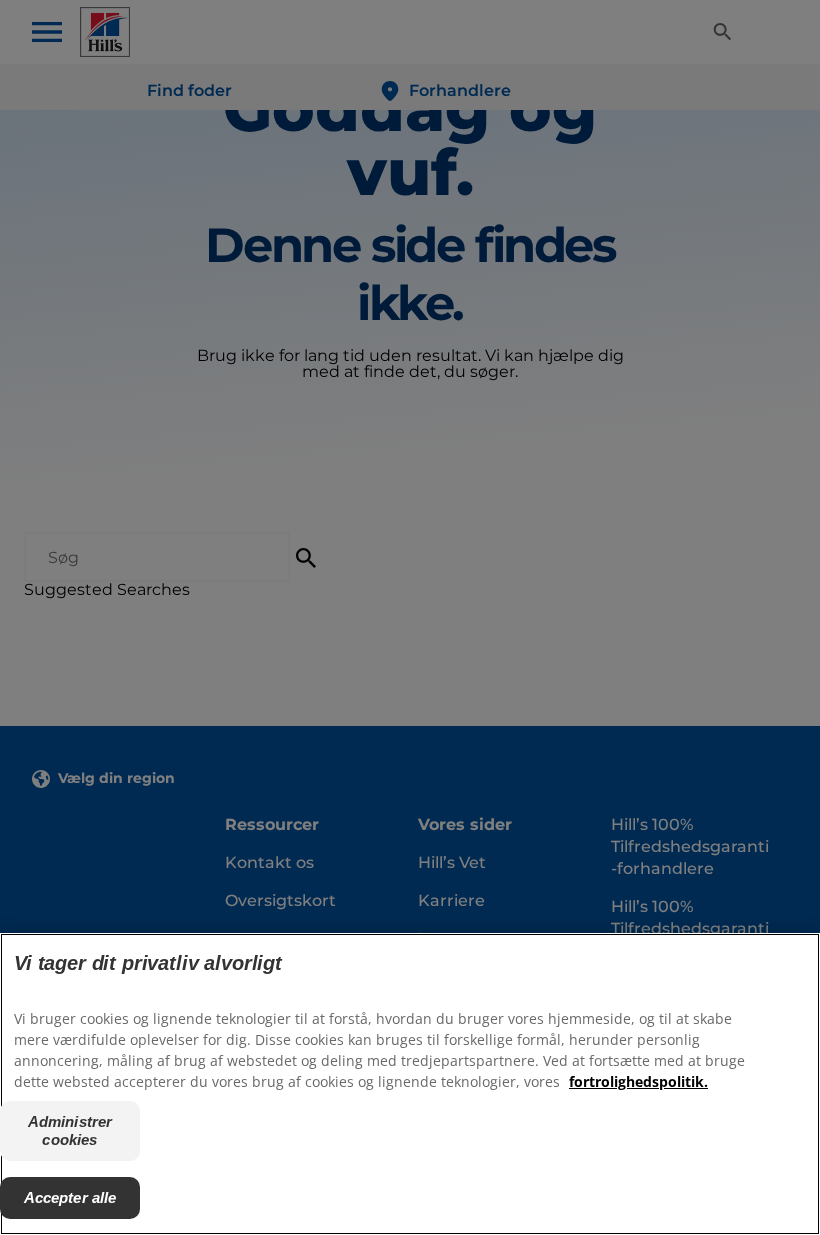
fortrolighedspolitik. (638, 1081)
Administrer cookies (70, 1130)
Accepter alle (70, 1197)
